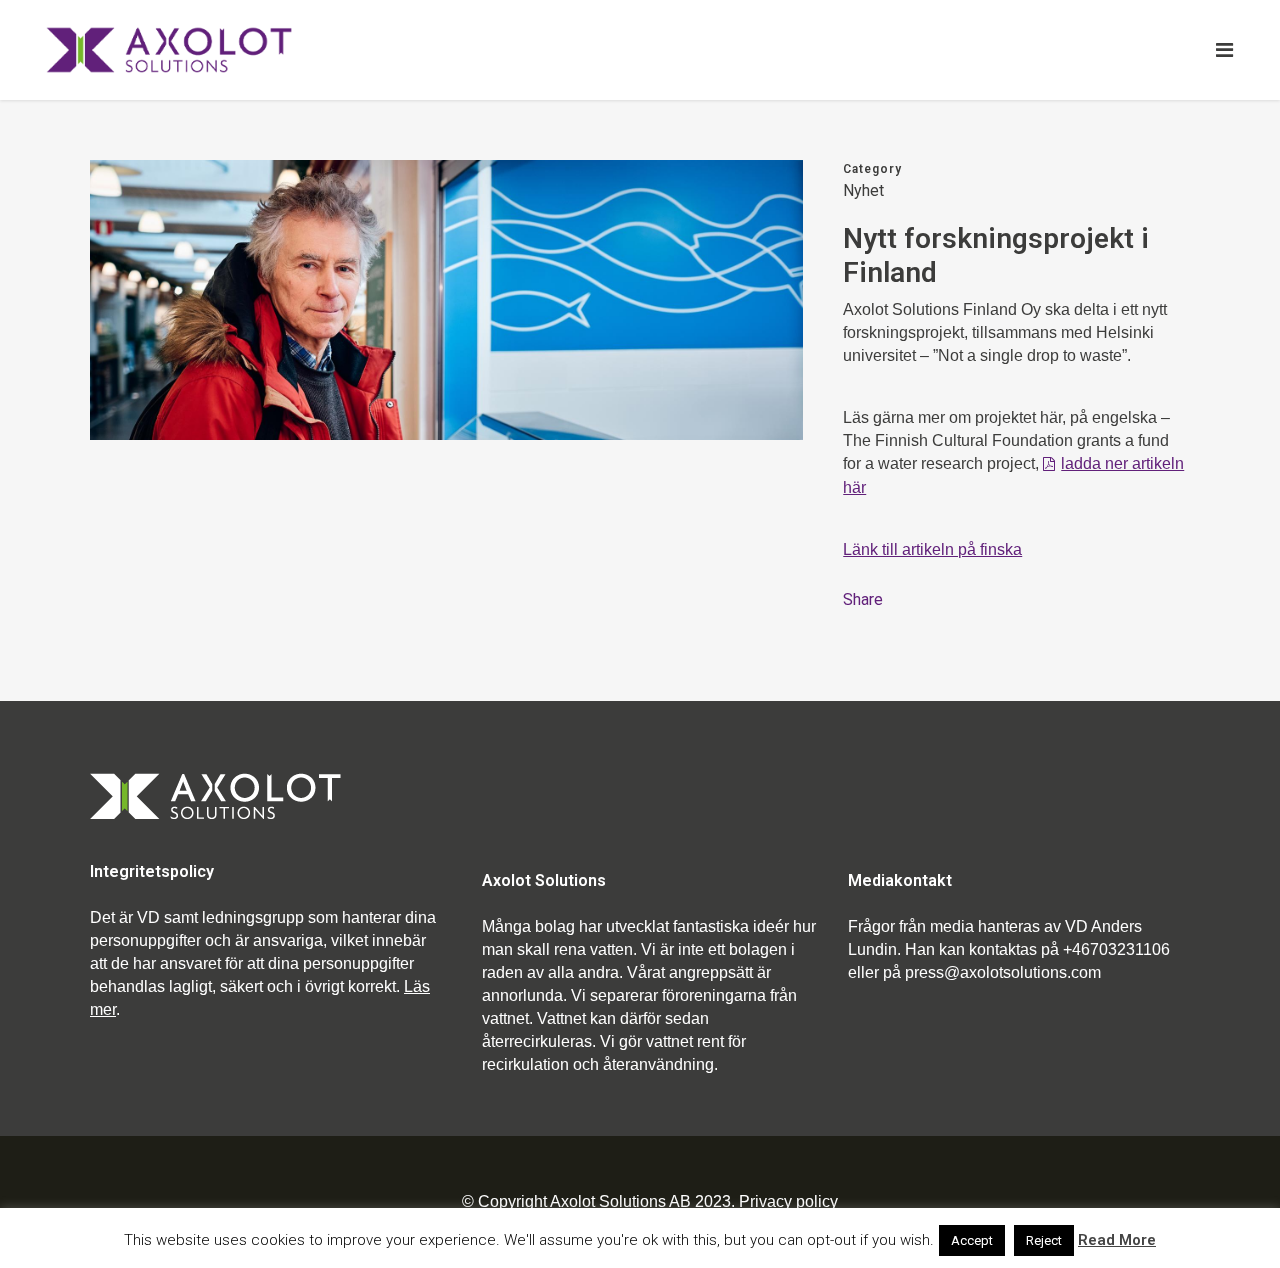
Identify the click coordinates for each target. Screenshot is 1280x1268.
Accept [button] (972, 1240)
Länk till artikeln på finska (932, 549)
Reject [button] (1044, 1240)
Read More (1117, 1240)
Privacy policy (788, 1201)
